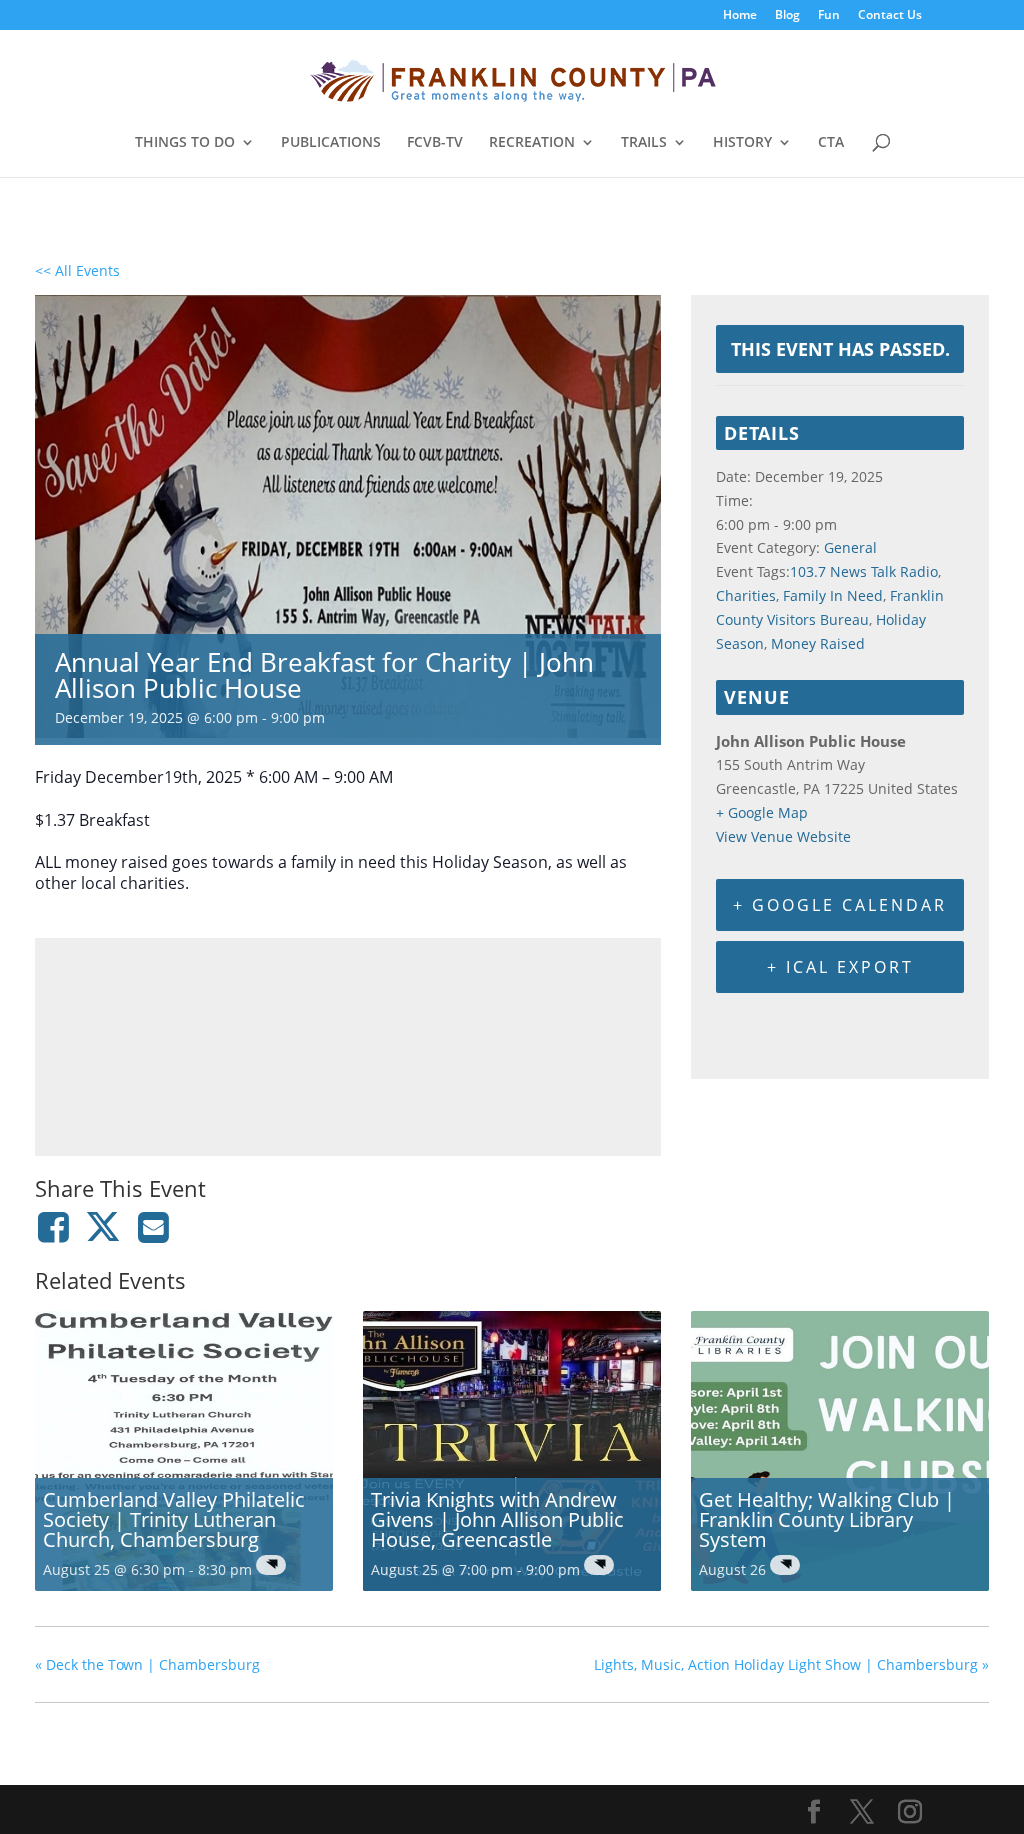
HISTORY (742, 143)
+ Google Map (762, 812)
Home (740, 16)
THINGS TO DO (185, 143)
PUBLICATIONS (331, 143)
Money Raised (818, 643)
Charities (746, 595)
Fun (829, 16)
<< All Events (77, 270)
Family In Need (833, 595)
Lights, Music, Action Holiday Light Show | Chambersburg (791, 1664)
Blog (787, 16)
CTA (831, 143)
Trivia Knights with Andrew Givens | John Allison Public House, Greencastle (497, 1519)
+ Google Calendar (840, 905)
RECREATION (532, 143)
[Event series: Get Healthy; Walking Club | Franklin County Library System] (785, 1565)
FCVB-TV (435, 143)
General (850, 547)
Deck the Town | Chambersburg (147, 1664)
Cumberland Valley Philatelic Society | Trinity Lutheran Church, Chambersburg (174, 1519)
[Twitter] (103, 1227)
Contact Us (890, 16)
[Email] (154, 1227)
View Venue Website (783, 836)
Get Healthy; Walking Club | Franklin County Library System (827, 1519)
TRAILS (644, 143)
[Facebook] (56, 1227)
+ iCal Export (840, 967)
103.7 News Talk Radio (864, 571)
